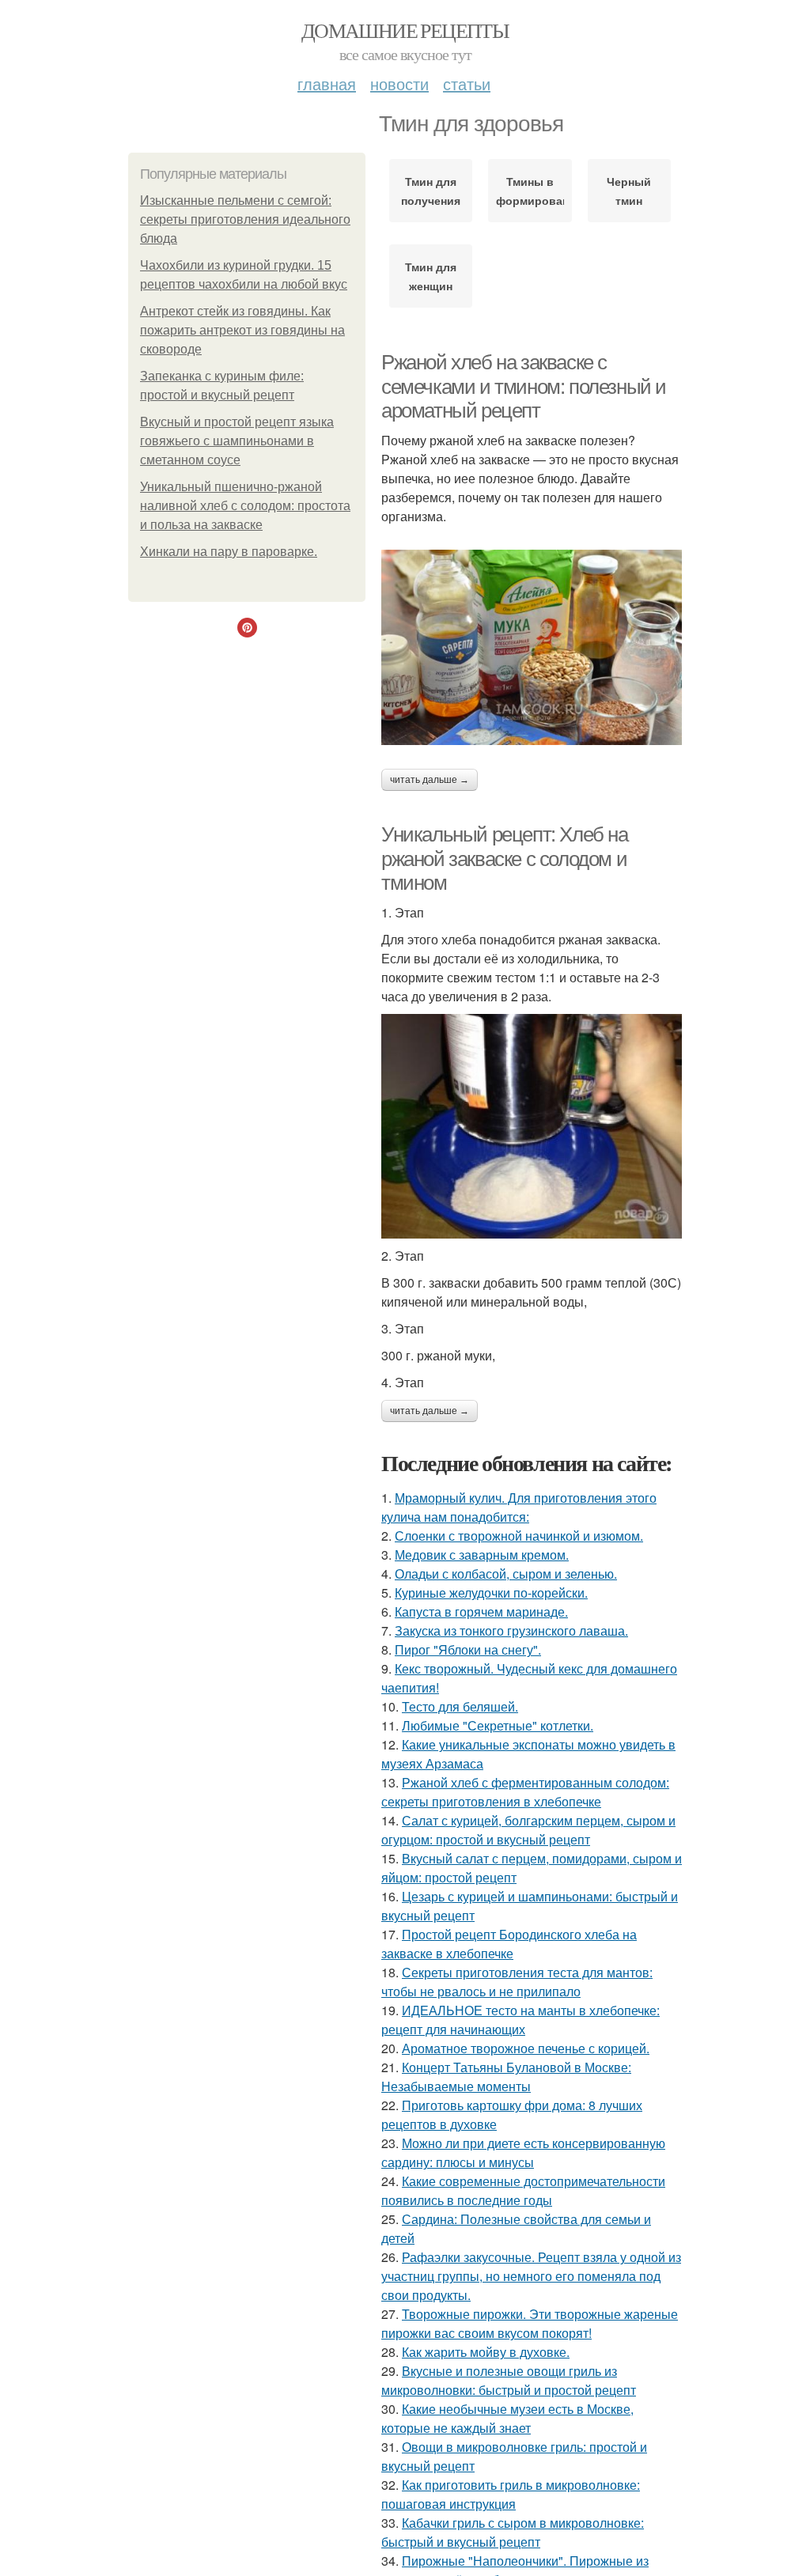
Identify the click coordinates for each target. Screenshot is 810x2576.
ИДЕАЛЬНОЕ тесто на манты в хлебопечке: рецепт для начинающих (520, 2020)
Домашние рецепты (405, 30)
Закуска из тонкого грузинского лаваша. (511, 1630)
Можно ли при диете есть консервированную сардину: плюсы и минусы (523, 2152)
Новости (399, 83)
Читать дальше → (430, 780)
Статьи (467, 83)
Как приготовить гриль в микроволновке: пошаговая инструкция (511, 2494)
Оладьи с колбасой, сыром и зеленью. (506, 1574)
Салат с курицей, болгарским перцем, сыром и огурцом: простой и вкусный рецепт (528, 1830)
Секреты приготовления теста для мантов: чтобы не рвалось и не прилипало (517, 1982)
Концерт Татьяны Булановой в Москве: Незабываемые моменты (506, 2077)
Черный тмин (629, 191)
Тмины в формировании (530, 191)
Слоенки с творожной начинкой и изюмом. (519, 1536)
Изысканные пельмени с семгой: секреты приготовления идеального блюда (245, 219)
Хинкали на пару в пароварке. (229, 552)
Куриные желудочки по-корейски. (491, 1593)
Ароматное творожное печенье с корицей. (526, 2048)
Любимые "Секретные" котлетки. (498, 1725)
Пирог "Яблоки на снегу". (468, 1649)
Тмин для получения (431, 191)
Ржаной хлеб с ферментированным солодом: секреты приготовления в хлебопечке (525, 1792)
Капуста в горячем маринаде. (481, 1611)
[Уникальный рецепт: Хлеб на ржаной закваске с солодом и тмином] (532, 1126)
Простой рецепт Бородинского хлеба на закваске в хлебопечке (509, 1944)
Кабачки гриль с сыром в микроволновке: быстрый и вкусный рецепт (513, 2532)
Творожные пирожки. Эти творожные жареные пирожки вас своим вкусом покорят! (530, 2323)
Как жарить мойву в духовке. (486, 2352)
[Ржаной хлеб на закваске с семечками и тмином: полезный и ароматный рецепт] (532, 647)
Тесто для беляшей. (460, 1706)
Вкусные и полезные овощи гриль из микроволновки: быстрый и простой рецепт (509, 2380)
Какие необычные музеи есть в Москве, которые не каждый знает (507, 2418)
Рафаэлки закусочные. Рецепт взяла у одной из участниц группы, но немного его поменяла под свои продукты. (531, 2276)
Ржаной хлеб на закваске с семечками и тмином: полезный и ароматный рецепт (524, 386)
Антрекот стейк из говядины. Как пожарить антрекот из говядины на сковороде (242, 330)
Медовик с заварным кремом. (482, 1555)
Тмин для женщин (431, 276)
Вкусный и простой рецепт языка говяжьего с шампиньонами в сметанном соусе (237, 441)
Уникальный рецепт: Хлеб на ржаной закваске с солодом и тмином (505, 859)
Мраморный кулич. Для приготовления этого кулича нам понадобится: (519, 1507)
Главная (327, 83)
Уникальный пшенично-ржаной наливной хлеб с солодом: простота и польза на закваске (245, 506)
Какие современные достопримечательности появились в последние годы (523, 2190)
